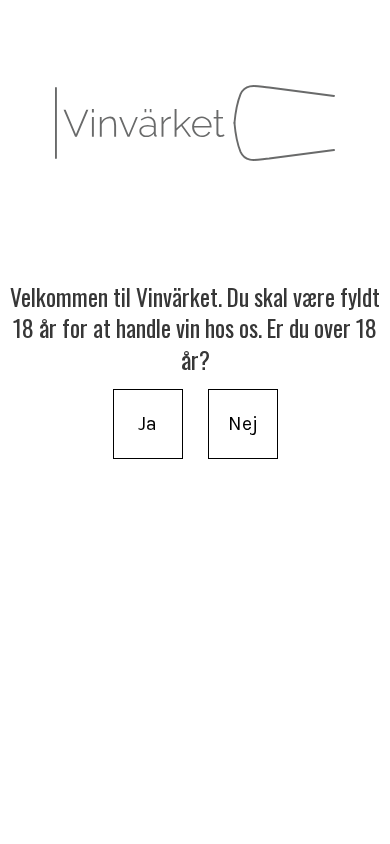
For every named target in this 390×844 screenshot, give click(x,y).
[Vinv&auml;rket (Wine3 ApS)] (195, 123)
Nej (243, 423)
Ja (147, 423)
